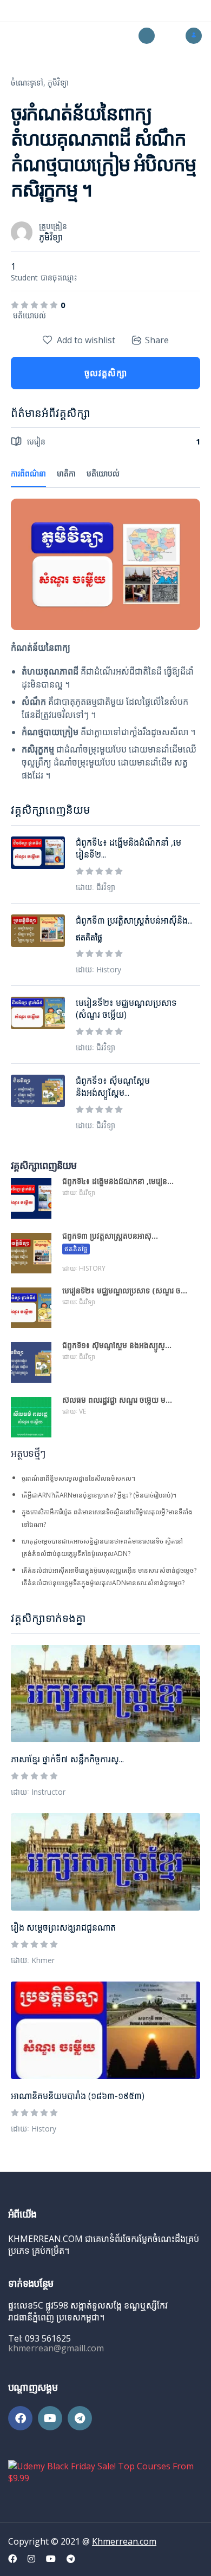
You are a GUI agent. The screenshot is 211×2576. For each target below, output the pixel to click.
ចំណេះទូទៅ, (28, 83)
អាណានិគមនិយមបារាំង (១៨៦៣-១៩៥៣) (78, 2096)
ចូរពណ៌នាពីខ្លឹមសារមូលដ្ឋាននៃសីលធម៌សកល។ (78, 1478)
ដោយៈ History (34, 2129)
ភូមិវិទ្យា (58, 83)
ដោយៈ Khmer (33, 1960)
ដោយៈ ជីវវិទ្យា (95, 887)
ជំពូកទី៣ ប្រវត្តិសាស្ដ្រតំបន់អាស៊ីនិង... (134, 920)
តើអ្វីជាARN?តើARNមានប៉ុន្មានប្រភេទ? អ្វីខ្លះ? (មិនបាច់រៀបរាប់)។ (99, 1495)
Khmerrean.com (124, 2541)
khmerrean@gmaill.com (56, 2348)
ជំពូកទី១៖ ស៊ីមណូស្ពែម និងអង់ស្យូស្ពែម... (113, 1087)
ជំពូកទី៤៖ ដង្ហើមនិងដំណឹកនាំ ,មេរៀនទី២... (128, 848)
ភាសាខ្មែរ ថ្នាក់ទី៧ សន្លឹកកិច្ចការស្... (67, 1759)
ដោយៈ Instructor (38, 1792)
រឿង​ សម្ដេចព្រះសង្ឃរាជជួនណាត (63, 1927)
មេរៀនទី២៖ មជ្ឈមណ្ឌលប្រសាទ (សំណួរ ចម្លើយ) (126, 1009)
